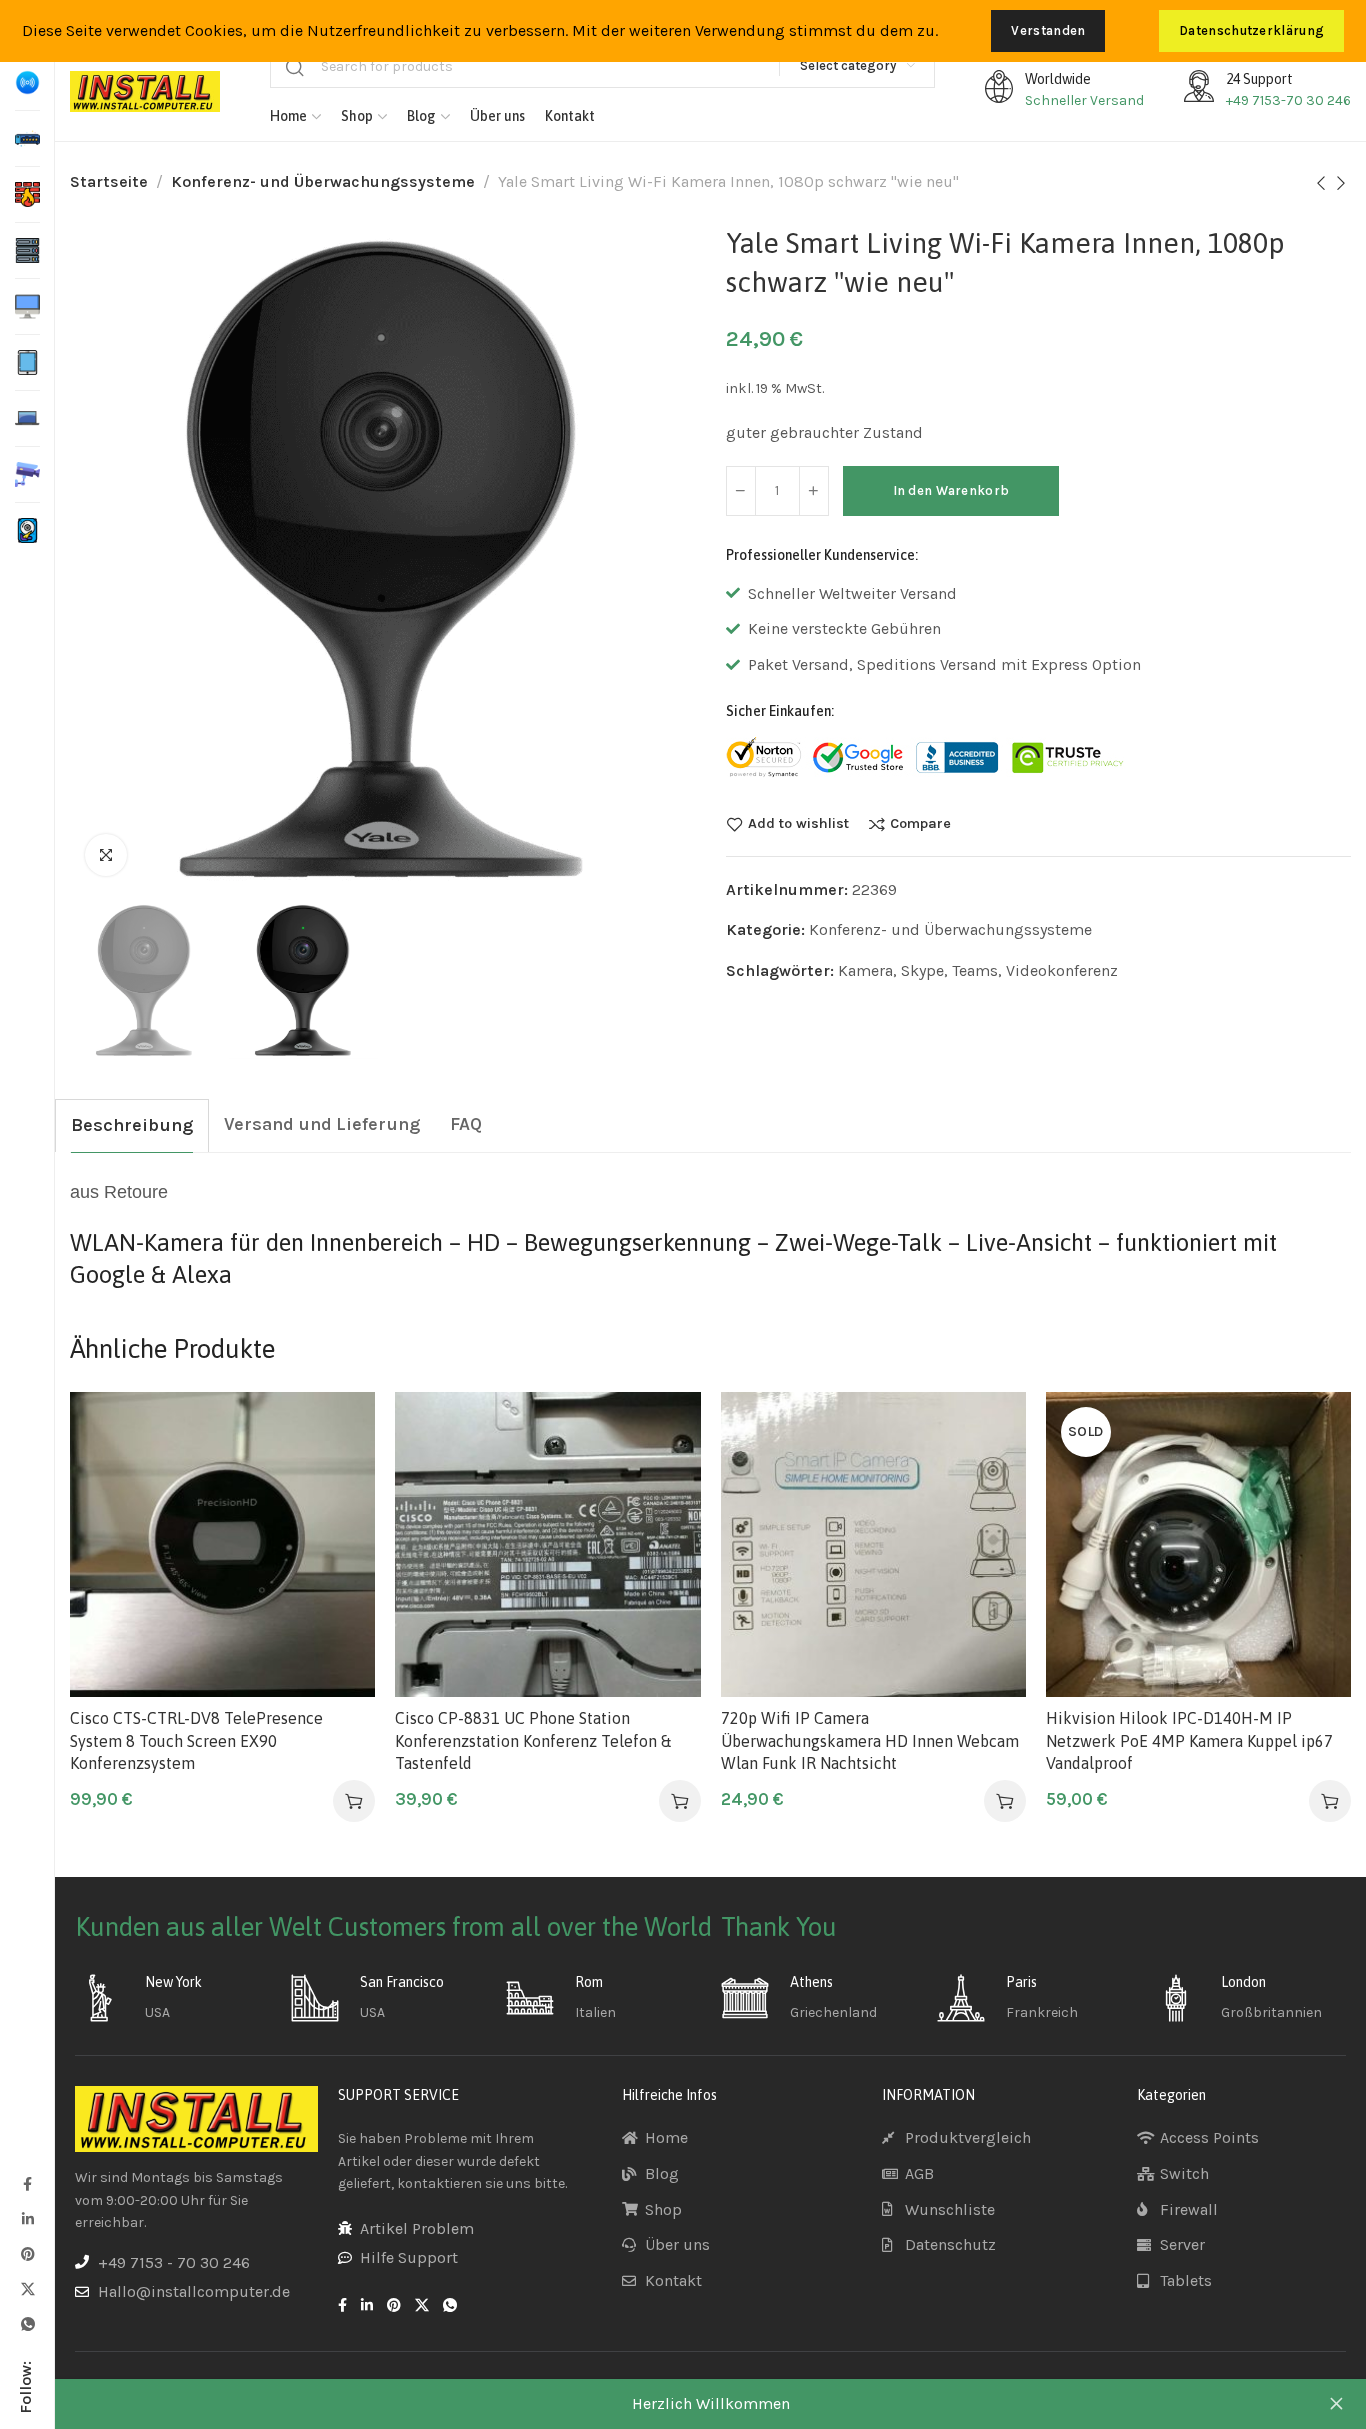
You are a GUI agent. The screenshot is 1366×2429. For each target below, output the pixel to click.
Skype (922, 970)
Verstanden (1048, 30)
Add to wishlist (798, 824)
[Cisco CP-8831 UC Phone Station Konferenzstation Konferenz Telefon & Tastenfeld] (547, 1544)
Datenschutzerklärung (1251, 30)
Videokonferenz (1062, 970)
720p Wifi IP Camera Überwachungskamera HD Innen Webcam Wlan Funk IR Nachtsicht (870, 1740)
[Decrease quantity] (741, 491)
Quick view (339, 1526)
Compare (920, 824)
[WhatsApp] (27, 2323)
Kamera (865, 970)
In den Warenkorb (951, 490)
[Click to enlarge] (106, 855)
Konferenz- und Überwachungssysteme (323, 181)
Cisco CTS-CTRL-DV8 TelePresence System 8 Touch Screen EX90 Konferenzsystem (196, 1740)
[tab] (132, 1125)
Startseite (109, 181)
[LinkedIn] (27, 2218)
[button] (354, 1801)
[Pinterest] (27, 2253)
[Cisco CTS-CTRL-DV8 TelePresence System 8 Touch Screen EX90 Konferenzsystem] (222, 1544)
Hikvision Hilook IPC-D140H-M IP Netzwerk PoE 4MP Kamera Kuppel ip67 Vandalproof (1189, 1740)
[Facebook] (27, 2183)
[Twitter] (27, 2288)
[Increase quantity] (814, 491)
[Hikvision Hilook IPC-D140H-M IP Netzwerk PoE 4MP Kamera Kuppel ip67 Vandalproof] (1198, 1544)
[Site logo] (145, 91)
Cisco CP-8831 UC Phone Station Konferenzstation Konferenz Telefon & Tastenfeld (533, 1740)
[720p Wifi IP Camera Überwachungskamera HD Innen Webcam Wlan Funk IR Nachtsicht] (873, 1544)
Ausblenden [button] (1336, 2404)
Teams (975, 970)
